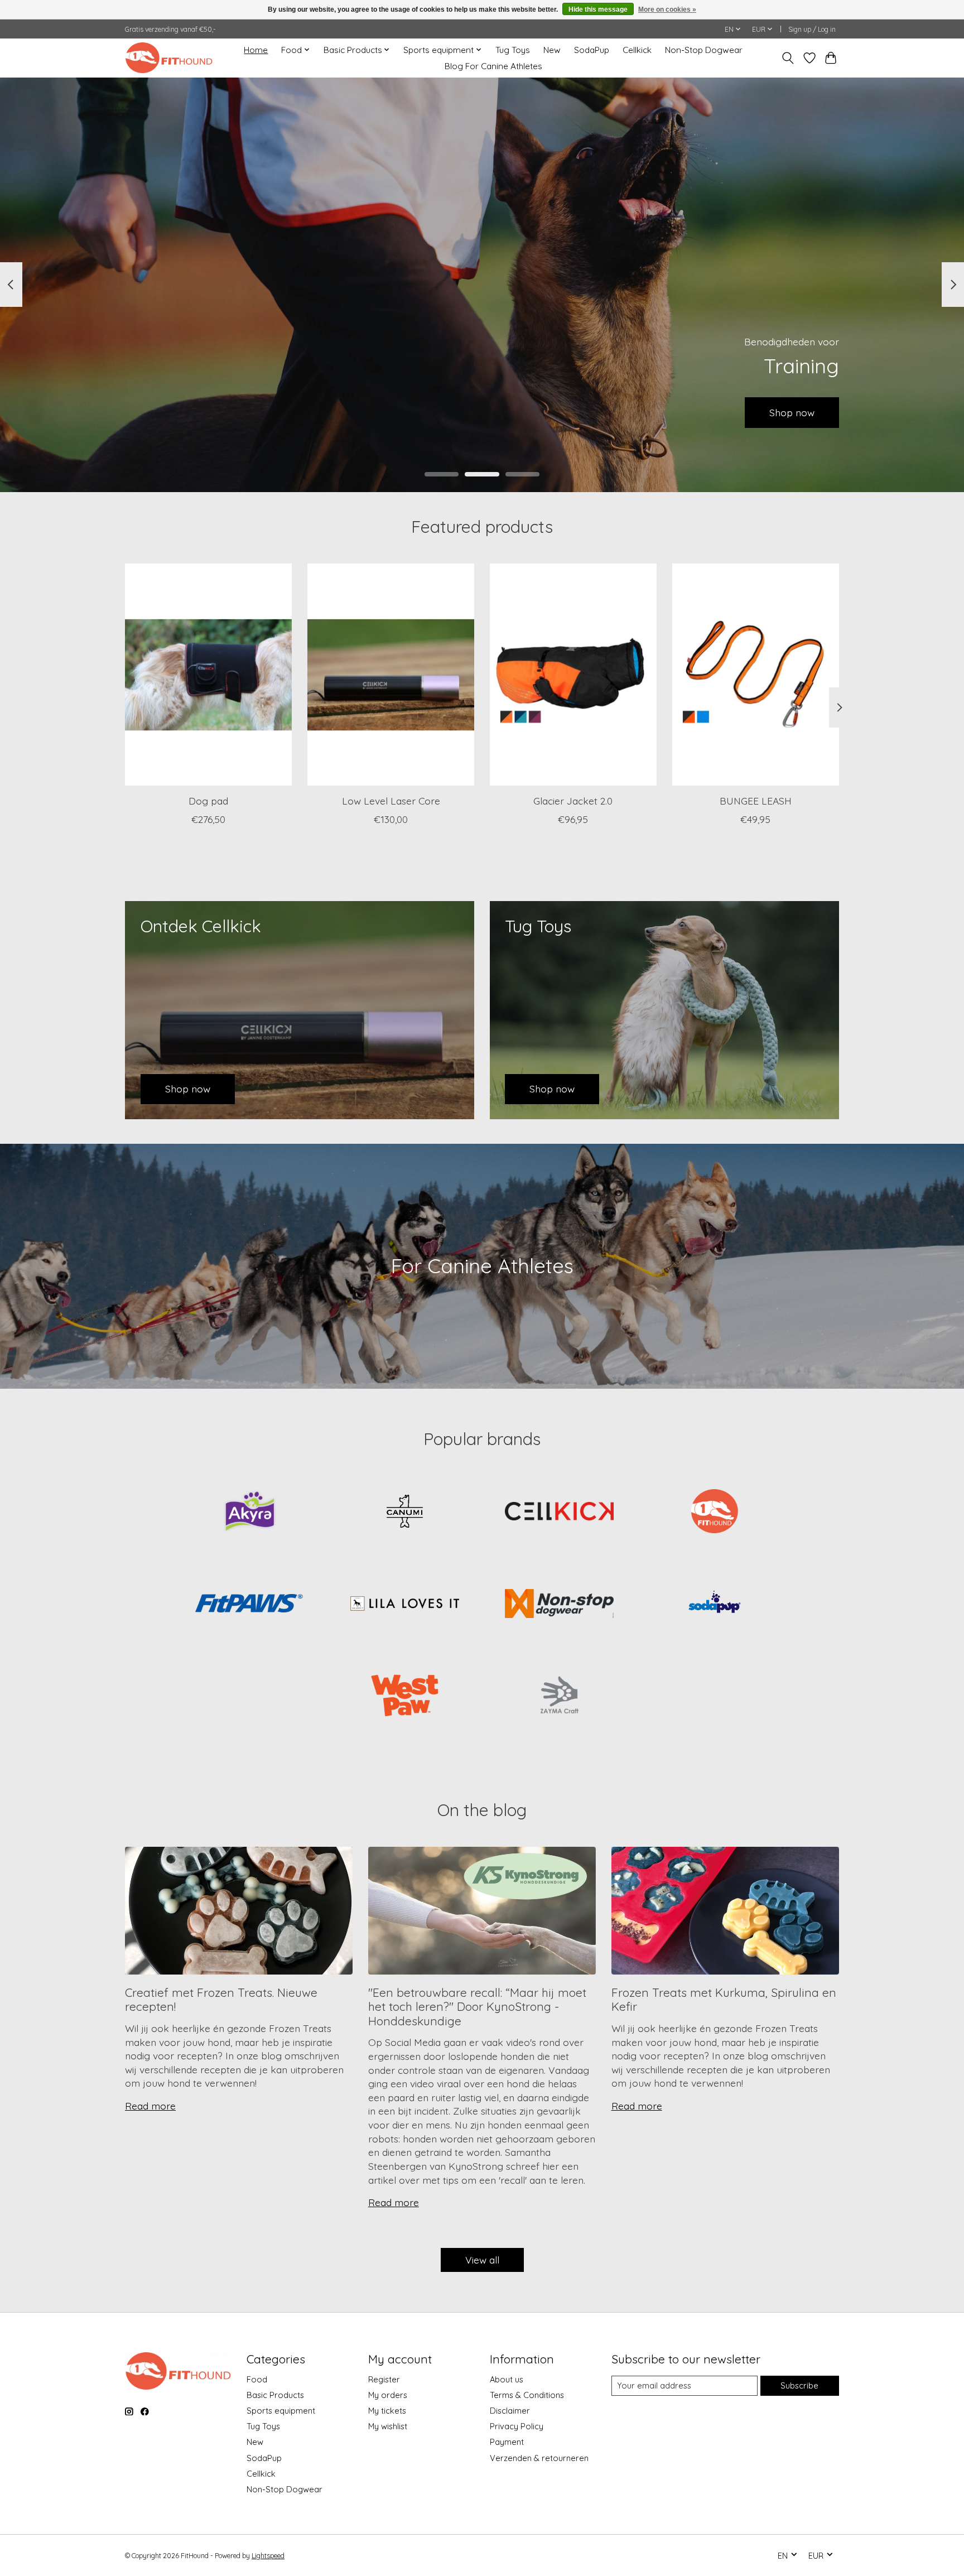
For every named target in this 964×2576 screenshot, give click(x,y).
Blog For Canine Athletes (493, 66)
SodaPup (592, 50)
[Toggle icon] (788, 58)
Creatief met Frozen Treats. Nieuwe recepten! (221, 1999)
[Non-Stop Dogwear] (560, 1605)
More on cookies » (667, 9)
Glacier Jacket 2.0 (573, 800)
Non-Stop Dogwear (704, 50)
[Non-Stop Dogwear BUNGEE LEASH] (756, 675)
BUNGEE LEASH (756, 800)
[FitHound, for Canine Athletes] (169, 58)
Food (257, 2379)
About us (507, 2379)
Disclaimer (510, 2411)
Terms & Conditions (527, 2395)
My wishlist (388, 2426)
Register (384, 2379)
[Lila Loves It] (404, 1605)
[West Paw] (404, 1697)
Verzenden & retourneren (539, 2458)
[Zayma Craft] (560, 1697)
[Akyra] (250, 1512)
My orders (388, 2395)
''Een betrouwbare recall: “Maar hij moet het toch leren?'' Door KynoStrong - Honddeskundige (477, 2007)
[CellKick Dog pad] (208, 675)
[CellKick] (560, 1512)
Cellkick (637, 50)
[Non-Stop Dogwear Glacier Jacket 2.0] (573, 675)
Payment (507, 2442)
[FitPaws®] (250, 1605)
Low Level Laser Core (391, 800)
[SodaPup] (714, 1605)
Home (256, 50)
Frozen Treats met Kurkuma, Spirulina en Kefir (724, 1999)
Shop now (172, 412)
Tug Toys (513, 50)
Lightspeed (268, 2556)
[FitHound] (714, 1512)
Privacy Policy (517, 2426)
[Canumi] (404, 1512)
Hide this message (598, 9)
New (552, 50)
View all (482, 2260)
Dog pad (208, 800)
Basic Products (275, 2395)
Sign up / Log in (812, 29)
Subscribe (799, 2385)
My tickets (387, 2411)
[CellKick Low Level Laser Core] (391, 675)
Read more (150, 2106)
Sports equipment (281, 2411)
